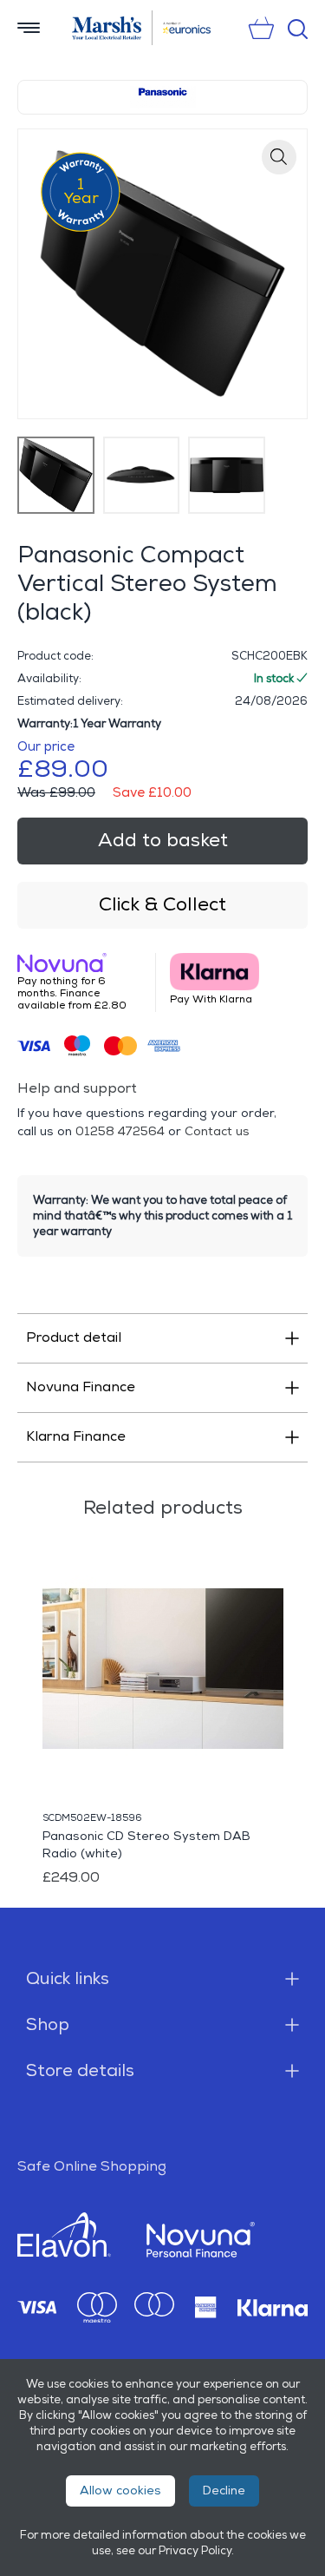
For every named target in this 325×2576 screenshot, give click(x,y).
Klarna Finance (76, 1437)
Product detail (74, 1338)
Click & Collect (162, 905)
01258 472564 (120, 1131)
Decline (224, 2491)
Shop (48, 2025)
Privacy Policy (195, 2551)
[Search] (298, 29)
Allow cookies (120, 2491)
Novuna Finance (81, 1387)
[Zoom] (279, 157)
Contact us (217, 1131)
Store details (80, 2071)
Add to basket (163, 841)
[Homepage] (107, 28)
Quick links (68, 1979)
